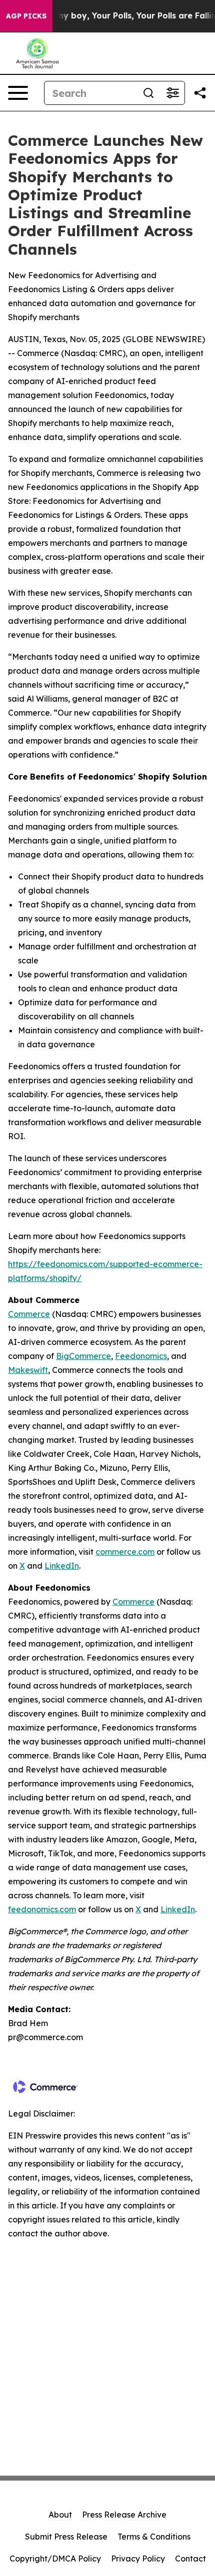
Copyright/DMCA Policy (55, 2559)
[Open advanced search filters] (172, 93)
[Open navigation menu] (18, 93)
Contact (190, 2559)
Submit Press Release (66, 2537)
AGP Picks (26, 16)
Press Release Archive (124, 2515)
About (60, 2515)
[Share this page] (200, 93)
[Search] (148, 93)
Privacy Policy (138, 2559)
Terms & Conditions (154, 2537)
